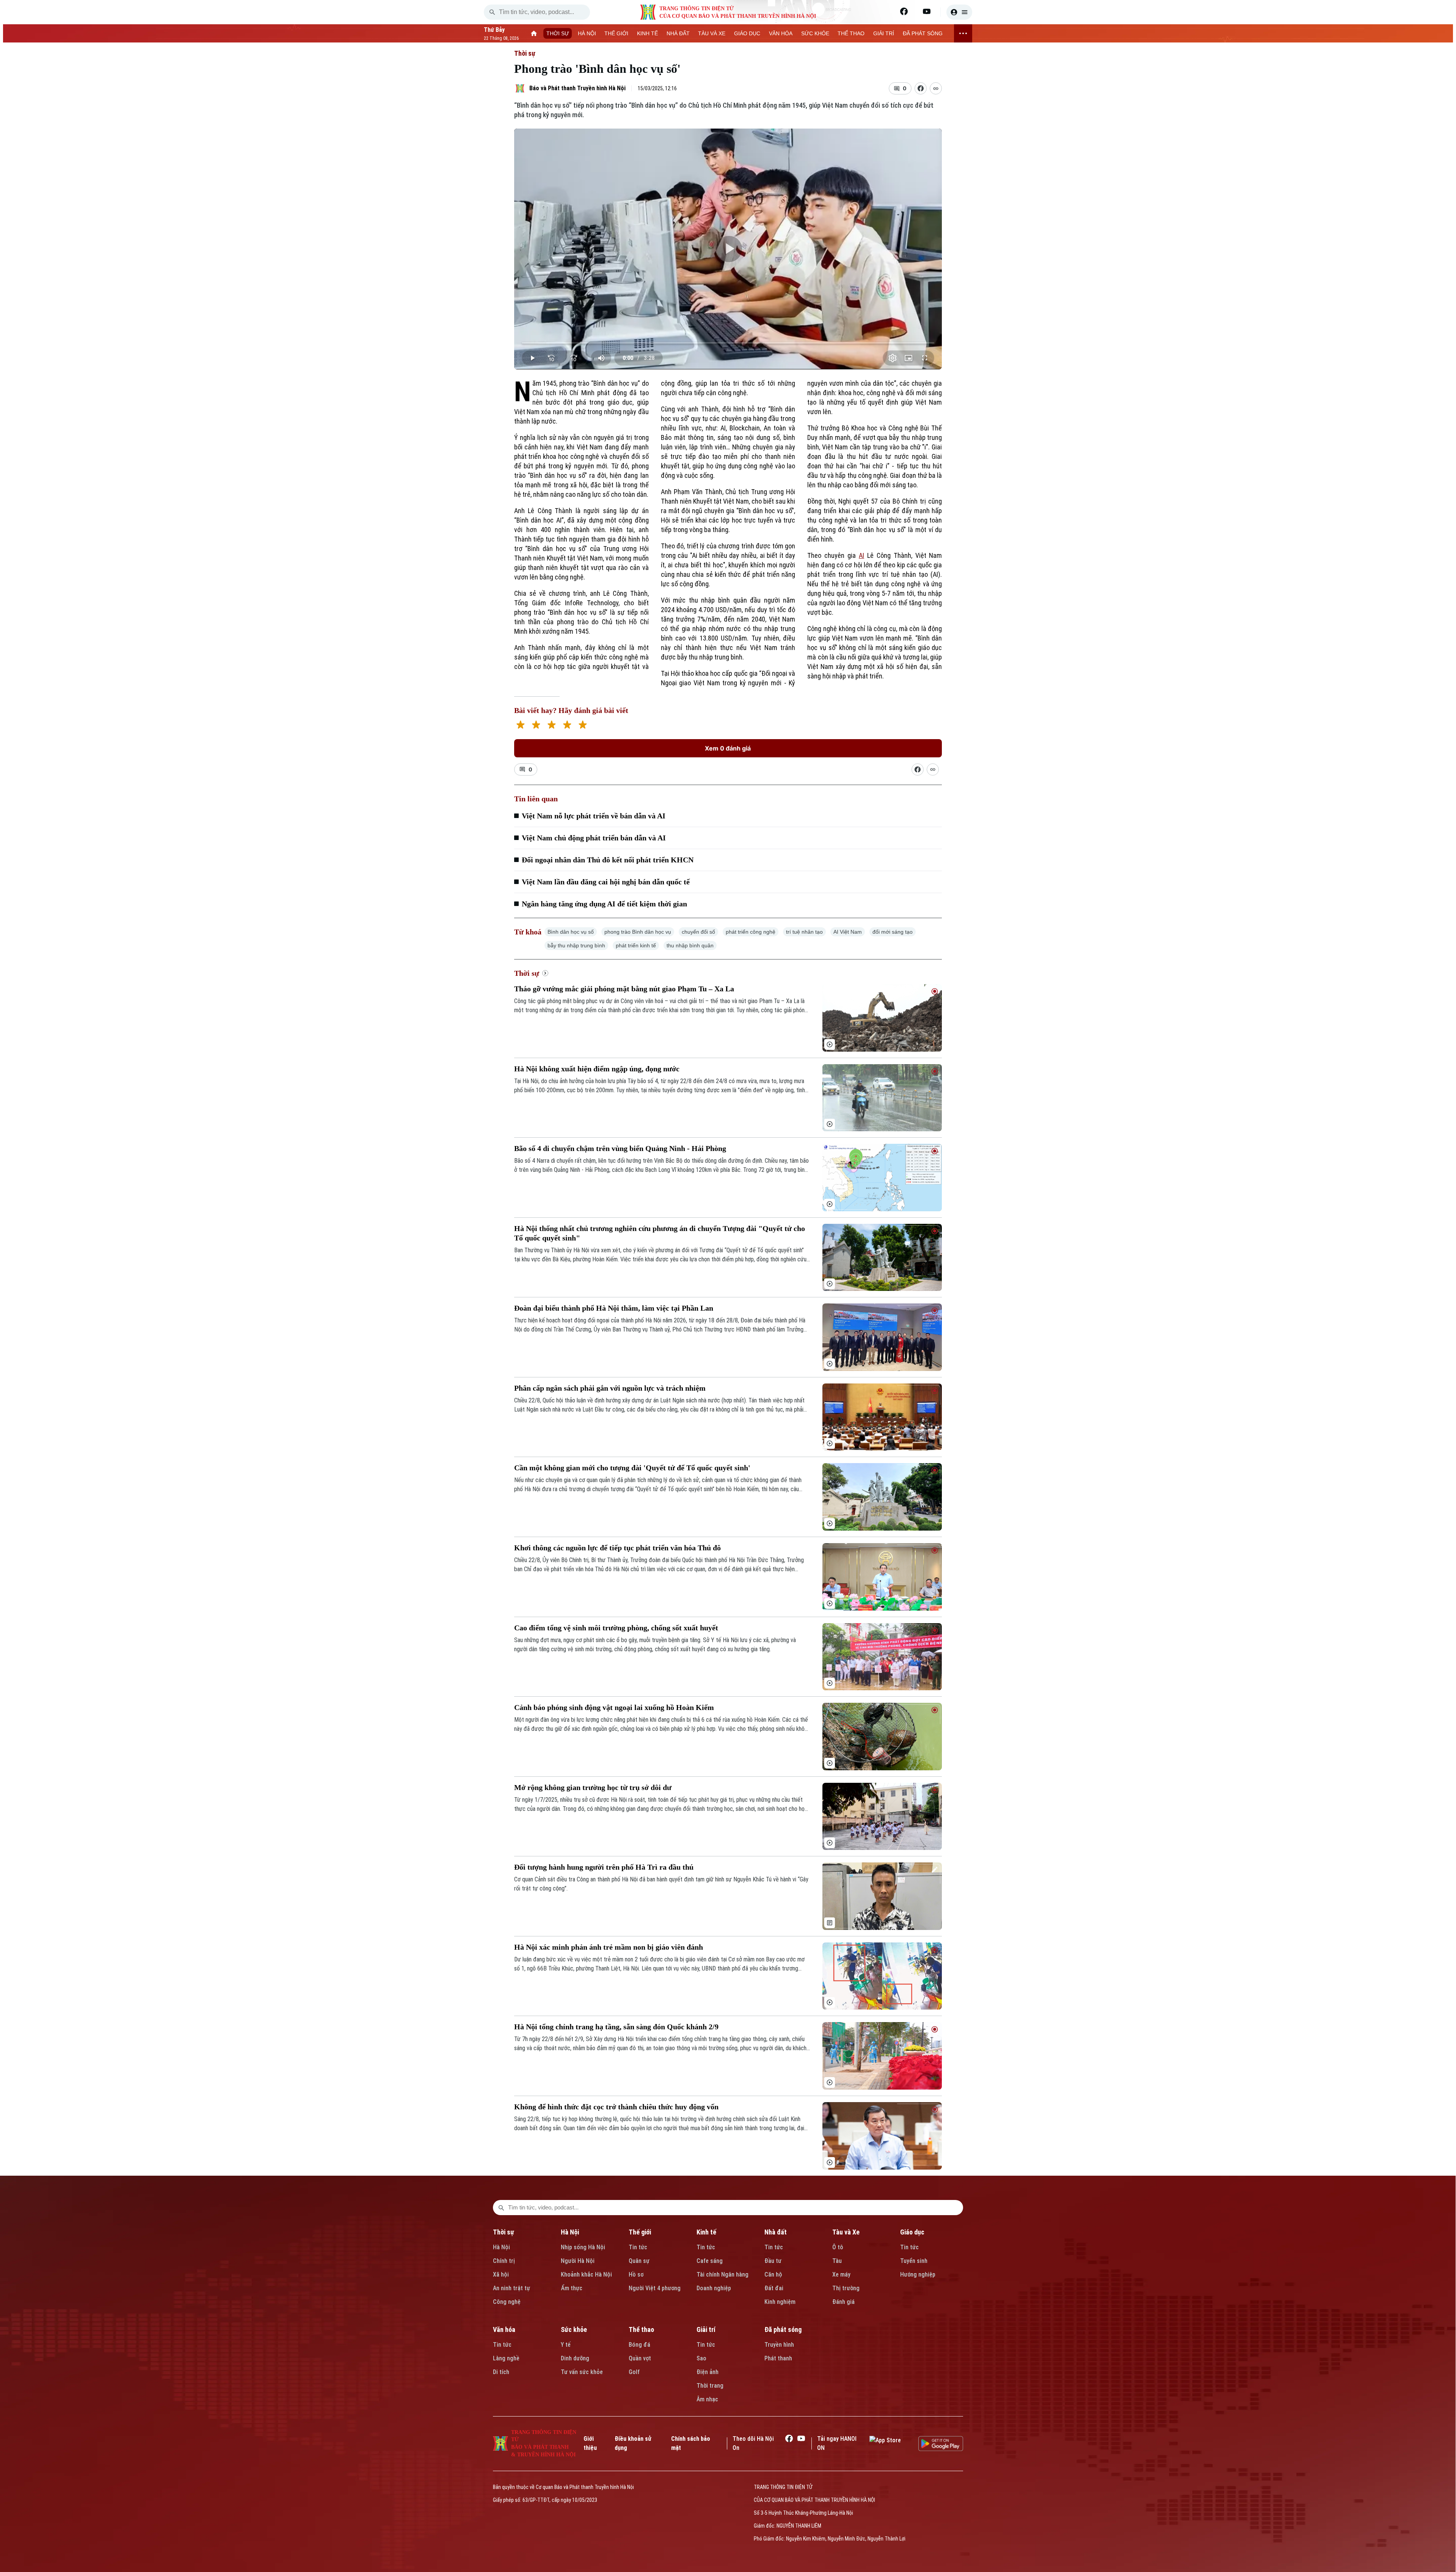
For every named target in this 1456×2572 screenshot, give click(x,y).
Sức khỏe (574, 2329)
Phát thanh (778, 2358)
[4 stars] (567, 726)
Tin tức (638, 2247)
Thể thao (641, 2329)
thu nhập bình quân (690, 945)
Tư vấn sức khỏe (582, 2372)
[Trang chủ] (534, 33)
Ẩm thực (572, 2288)
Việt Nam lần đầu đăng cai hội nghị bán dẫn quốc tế (606, 882)
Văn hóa (504, 2329)
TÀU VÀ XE (712, 33)
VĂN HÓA (781, 33)
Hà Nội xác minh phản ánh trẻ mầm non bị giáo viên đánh (609, 1947)
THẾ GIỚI (616, 33)
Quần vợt (640, 2358)
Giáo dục (912, 2232)
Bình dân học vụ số (571, 932)
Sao (701, 2358)
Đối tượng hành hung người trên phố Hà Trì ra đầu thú (604, 1867)
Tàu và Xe (846, 2232)
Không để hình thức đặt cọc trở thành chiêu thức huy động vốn (616, 2107)
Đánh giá (843, 2302)
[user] (959, 12)
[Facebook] (904, 11)
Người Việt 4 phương (655, 2288)
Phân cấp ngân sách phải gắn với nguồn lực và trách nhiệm (610, 1388)
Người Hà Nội (578, 2261)
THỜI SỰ (558, 33)
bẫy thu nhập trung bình (576, 945)
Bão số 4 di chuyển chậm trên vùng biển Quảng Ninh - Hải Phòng (620, 1148)
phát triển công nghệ (751, 932)
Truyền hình (779, 2345)
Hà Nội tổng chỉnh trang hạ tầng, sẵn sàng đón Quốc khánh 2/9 (616, 2027)
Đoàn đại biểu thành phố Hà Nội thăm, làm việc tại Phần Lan (614, 1308)
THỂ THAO (851, 33)
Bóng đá (639, 2345)
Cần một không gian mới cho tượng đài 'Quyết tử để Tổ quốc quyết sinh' (632, 1468)
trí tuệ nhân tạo (804, 932)
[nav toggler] (963, 33)
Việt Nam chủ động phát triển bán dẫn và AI (594, 838)
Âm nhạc (707, 2399)
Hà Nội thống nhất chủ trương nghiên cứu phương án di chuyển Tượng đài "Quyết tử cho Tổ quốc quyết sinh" (660, 1233)
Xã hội (501, 2274)
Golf (634, 2372)
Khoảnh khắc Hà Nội (586, 2274)
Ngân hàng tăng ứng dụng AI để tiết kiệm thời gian (604, 904)
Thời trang (710, 2386)
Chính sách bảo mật (691, 2443)
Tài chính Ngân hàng (723, 2274)
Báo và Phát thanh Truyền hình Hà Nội (577, 88)
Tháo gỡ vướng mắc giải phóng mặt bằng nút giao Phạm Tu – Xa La (624, 989)
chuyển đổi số (698, 932)
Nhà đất (776, 2232)
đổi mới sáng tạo (893, 932)
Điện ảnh (708, 2372)
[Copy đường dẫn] (936, 88)
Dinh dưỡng (575, 2358)
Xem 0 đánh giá (728, 748)
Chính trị (504, 2261)
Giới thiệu (590, 2443)
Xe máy (841, 2274)
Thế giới (640, 2232)
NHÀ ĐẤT (678, 33)
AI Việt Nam (848, 932)
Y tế (566, 2345)
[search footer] (501, 2208)
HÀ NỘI (587, 33)
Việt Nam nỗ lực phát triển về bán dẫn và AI (594, 816)
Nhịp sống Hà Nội (583, 2247)
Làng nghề (506, 2358)
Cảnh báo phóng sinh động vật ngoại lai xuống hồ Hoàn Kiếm (614, 1707)
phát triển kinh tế (636, 945)
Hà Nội (501, 2247)
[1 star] (520, 726)
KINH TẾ (647, 33)
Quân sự (639, 2261)
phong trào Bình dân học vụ (638, 932)
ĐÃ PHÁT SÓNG (923, 33)
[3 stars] (551, 726)
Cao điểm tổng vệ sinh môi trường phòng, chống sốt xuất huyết (616, 1628)
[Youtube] (927, 11)
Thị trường (846, 2288)
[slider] (728, 343)
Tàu (837, 2261)
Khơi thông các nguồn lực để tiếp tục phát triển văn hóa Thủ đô (617, 1548)
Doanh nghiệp (714, 2288)
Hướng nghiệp (918, 2274)
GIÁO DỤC (747, 33)
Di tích (501, 2372)
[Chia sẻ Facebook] (921, 88)
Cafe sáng (710, 2261)
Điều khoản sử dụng (633, 2443)
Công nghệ (507, 2302)
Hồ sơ (636, 2274)
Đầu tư (773, 2261)
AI (861, 555)
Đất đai (774, 2288)
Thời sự (525, 53)
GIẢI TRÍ (884, 33)
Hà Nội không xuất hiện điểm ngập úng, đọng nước (597, 1069)
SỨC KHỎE (815, 33)
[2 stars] (536, 726)
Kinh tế (706, 2232)
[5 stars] (583, 726)
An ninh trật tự (511, 2288)
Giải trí (706, 2329)
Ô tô (838, 2247)
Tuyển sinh (914, 2261)
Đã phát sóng (783, 2329)
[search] (492, 12)
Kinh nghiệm (780, 2302)
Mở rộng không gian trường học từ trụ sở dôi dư (593, 1787)
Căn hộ (773, 2274)
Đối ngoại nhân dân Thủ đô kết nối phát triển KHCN (608, 860)
